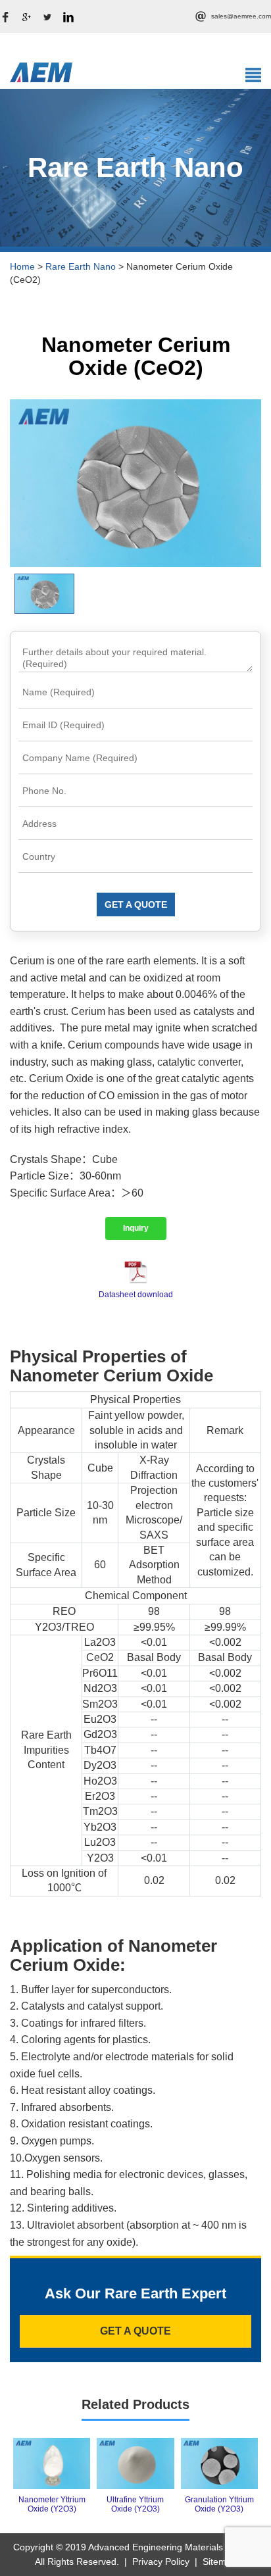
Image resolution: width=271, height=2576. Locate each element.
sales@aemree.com (241, 16)
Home (22, 266)
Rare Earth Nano (81, 266)
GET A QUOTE (136, 904)
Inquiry (136, 1228)
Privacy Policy (161, 2562)
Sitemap (220, 2562)
